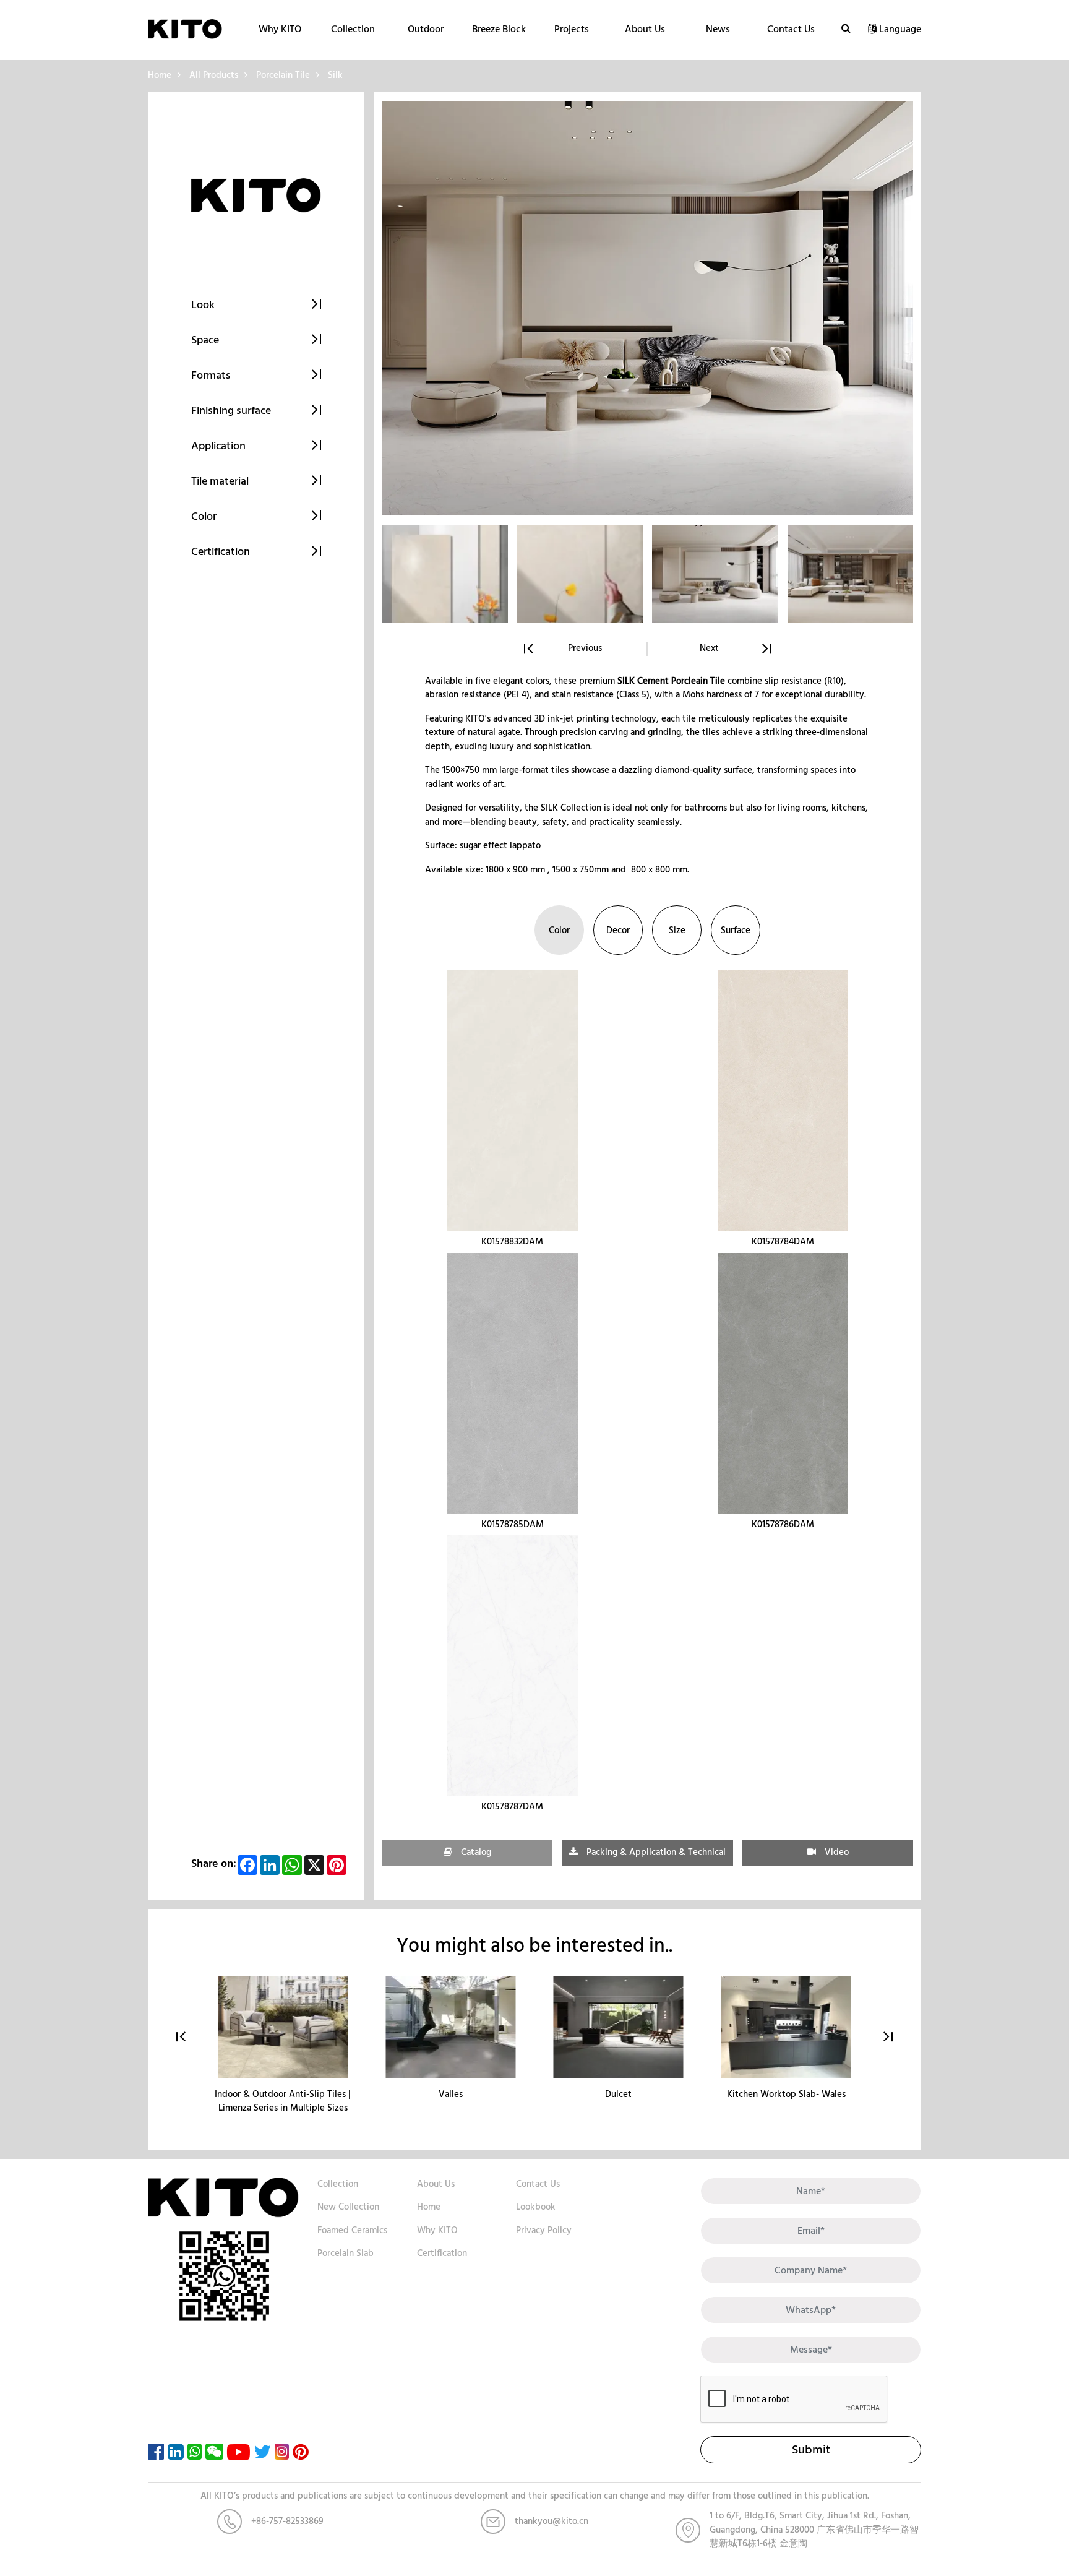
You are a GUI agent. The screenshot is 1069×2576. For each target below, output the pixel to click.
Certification (442, 2253)
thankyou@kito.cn (552, 2521)
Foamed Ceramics (352, 2230)
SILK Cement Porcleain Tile (671, 681)
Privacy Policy (544, 2230)
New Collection (348, 2207)
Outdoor (426, 29)
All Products (214, 75)
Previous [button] (585, 649)
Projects (572, 29)
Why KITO (280, 29)
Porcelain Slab (346, 2253)
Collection (353, 29)
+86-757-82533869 (287, 2521)
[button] (888, 2037)
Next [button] (709, 649)
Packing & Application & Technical (655, 1852)
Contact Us (791, 29)
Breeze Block (499, 29)
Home (160, 75)
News (718, 29)
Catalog (475, 1852)
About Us (645, 29)
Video (835, 1852)
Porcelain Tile (283, 75)
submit (811, 2450)
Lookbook (536, 2207)
